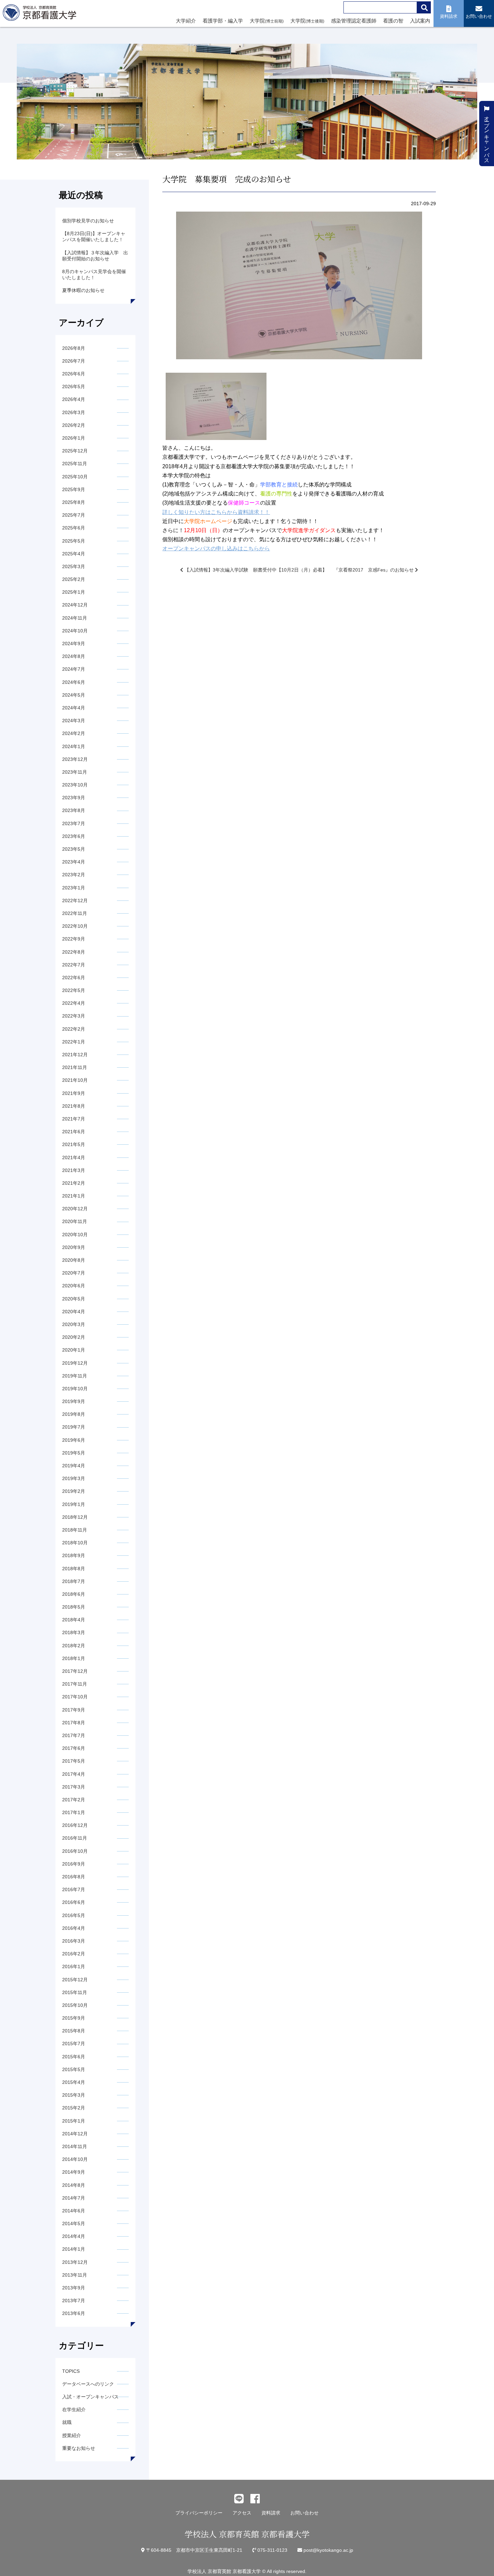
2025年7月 (74, 515)
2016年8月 (74, 1877)
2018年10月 (75, 1543)
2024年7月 (74, 669)
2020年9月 (74, 1247)
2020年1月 (74, 1350)
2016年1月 (74, 1966)
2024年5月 (74, 695)
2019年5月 (74, 1453)
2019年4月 (74, 1466)
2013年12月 (75, 2262)
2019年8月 (74, 1414)
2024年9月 (74, 643)
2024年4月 (74, 708)
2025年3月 (74, 566)
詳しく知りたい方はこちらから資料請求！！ (216, 512)
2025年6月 (74, 528)
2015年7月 (74, 2044)
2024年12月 (75, 605)
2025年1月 (74, 592)
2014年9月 (74, 2172)
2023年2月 (74, 875)
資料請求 (271, 2513)
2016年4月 (74, 1928)
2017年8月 (74, 1723)
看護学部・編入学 (223, 21)
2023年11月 (75, 772)
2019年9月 (74, 1401)
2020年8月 (74, 1260)
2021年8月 (74, 1106)
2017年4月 (74, 1774)
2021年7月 (74, 1119)
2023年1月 (74, 888)
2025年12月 (75, 451)
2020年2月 (74, 1337)
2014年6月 (74, 2211)
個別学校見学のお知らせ (88, 221)
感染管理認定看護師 (354, 21)
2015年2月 (74, 2108)
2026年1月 (74, 438)
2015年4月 (74, 2082)
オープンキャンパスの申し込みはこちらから (216, 548)
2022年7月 (74, 965)
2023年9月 (74, 798)
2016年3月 (74, 1941)
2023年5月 (74, 849)
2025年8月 (74, 502)
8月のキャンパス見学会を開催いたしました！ (94, 274)
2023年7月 (74, 823)
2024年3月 (74, 721)
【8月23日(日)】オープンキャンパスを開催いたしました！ (94, 236)
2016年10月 (75, 1851)
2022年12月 (75, 900)
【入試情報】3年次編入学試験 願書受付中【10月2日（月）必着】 (255, 570)
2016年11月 (75, 1838)
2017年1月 (74, 1812)
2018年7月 (74, 1581)
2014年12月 (75, 2134)
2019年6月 (74, 1440)
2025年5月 (74, 541)
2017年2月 (74, 1800)
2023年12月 (75, 759)
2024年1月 (74, 746)
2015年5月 (74, 2069)
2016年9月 (74, 1864)
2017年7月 (74, 1735)
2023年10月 (75, 785)
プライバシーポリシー (199, 2513)
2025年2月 (74, 579)
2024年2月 (74, 733)
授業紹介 (72, 2435)
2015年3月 (74, 2095)
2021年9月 (74, 1093)
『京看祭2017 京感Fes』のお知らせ (374, 570)
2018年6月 (74, 1594)
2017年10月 (75, 1697)
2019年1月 (74, 1504)
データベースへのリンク (88, 2384)
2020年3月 (74, 1324)
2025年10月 (75, 477)
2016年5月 (74, 1915)
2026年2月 (74, 425)
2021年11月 (75, 1067)
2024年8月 (74, 656)
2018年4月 (74, 1620)
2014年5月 (74, 2223)
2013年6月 (74, 2313)
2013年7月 (74, 2301)
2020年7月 (74, 1273)
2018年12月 (75, 1517)
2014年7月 (74, 2198)
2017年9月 (74, 1710)
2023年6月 (74, 836)
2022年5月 (74, 990)
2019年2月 (74, 1491)
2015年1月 (74, 2121)
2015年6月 (74, 2057)
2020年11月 (75, 1221)
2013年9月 (74, 2288)
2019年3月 (74, 1478)
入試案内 (420, 21)
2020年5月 (74, 1299)
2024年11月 (75, 618)
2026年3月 (74, 412)
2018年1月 (74, 1658)
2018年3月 (74, 1632)
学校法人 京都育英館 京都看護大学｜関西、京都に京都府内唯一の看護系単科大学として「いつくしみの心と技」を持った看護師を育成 (41, 14)
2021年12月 (75, 1055)
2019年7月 (74, 1427)
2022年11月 (75, 913)
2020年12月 (75, 1209)
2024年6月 (74, 682)
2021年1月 (74, 1196)
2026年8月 (74, 348)
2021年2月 (74, 1183)
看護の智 (393, 21)
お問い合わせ (304, 2513)
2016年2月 (74, 1954)
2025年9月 (74, 489)
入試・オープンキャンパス (90, 2397)
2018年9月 (74, 1555)
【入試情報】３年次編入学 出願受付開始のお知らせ (95, 256)
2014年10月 (75, 2159)
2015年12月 (75, 1980)
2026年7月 (74, 361)
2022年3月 (74, 1016)
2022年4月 (74, 1003)
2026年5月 (74, 387)
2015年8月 (74, 2031)
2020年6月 (74, 1286)
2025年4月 (74, 554)
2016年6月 (74, 1902)
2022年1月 (74, 1042)
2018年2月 (74, 1646)
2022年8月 (74, 952)
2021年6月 (74, 1132)
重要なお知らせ (79, 2448)
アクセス (242, 2513)
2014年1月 (74, 2249)
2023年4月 (74, 862)
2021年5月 (74, 1144)
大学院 (267, 21)
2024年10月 (75, 631)
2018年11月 (75, 1530)
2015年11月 (75, 1992)
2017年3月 (74, 1787)
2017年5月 (74, 1761)
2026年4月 (74, 399)
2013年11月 (75, 2275)
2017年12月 (75, 1671)
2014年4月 (74, 2236)
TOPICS (71, 2371)
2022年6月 (74, 978)
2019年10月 (75, 1389)
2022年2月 (74, 1029)
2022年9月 (74, 939)
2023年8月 (74, 810)
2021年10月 (75, 1080)
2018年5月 (74, 1607)
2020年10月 (75, 1235)
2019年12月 (75, 1363)
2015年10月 (75, 2005)
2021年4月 (74, 1157)
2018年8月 (74, 1569)
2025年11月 (75, 464)
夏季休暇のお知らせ (83, 290)
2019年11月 (75, 1376)
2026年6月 (74, 374)
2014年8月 (74, 2185)
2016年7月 (74, 1889)
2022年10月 (75, 926)
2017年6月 (74, 1748)
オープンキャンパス (487, 136)
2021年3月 (74, 1170)
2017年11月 (75, 1684)
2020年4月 (74, 1312)
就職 (67, 2422)
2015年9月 (74, 2018)
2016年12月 (75, 1825)
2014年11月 (75, 2146)
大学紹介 (186, 21)
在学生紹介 (74, 2409)
